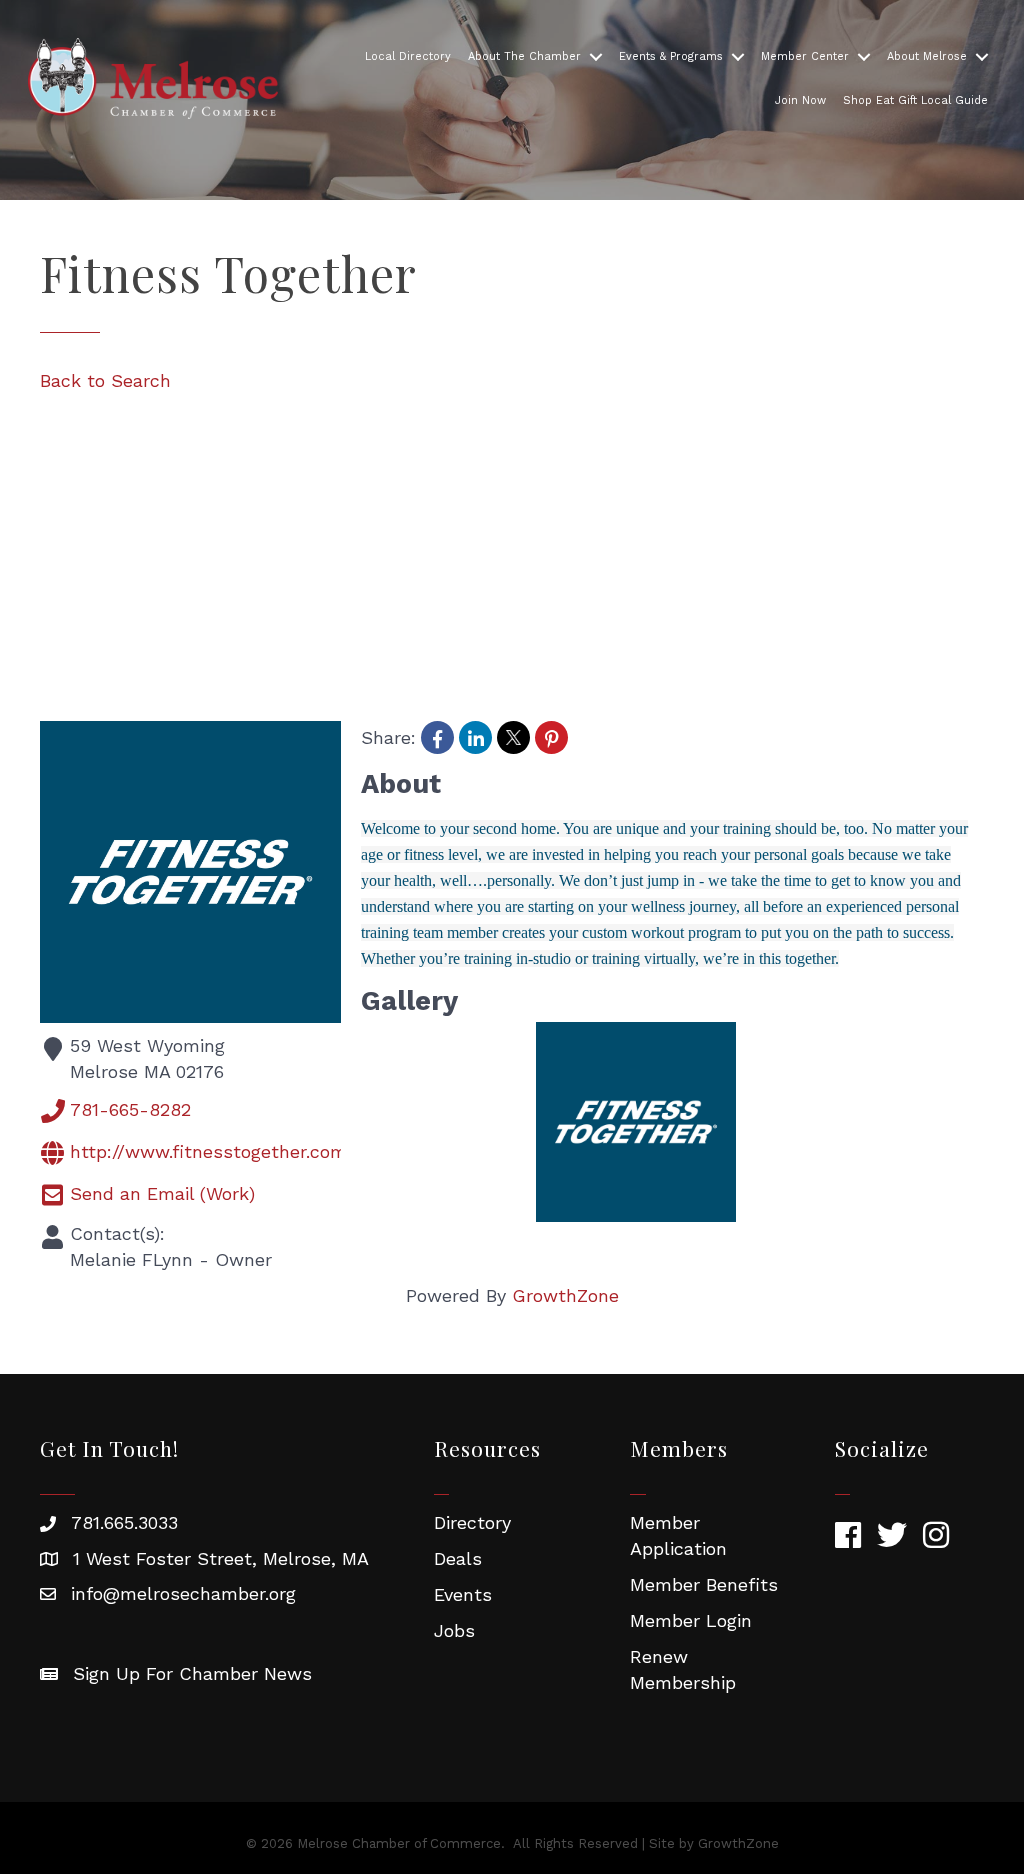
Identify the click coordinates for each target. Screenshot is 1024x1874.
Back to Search (105, 380)
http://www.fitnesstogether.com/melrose (247, 1150)
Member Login (691, 1620)
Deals (458, 1558)
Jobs (454, 1630)
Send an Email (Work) (162, 1192)
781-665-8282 (130, 1108)
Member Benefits (704, 1584)
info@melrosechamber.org (183, 1593)
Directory (472, 1522)
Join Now (800, 100)
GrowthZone (565, 1295)
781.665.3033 (124, 1522)
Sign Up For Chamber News (192, 1673)
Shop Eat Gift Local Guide (915, 100)
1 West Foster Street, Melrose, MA (221, 1558)
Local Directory (408, 56)
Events (463, 1594)
